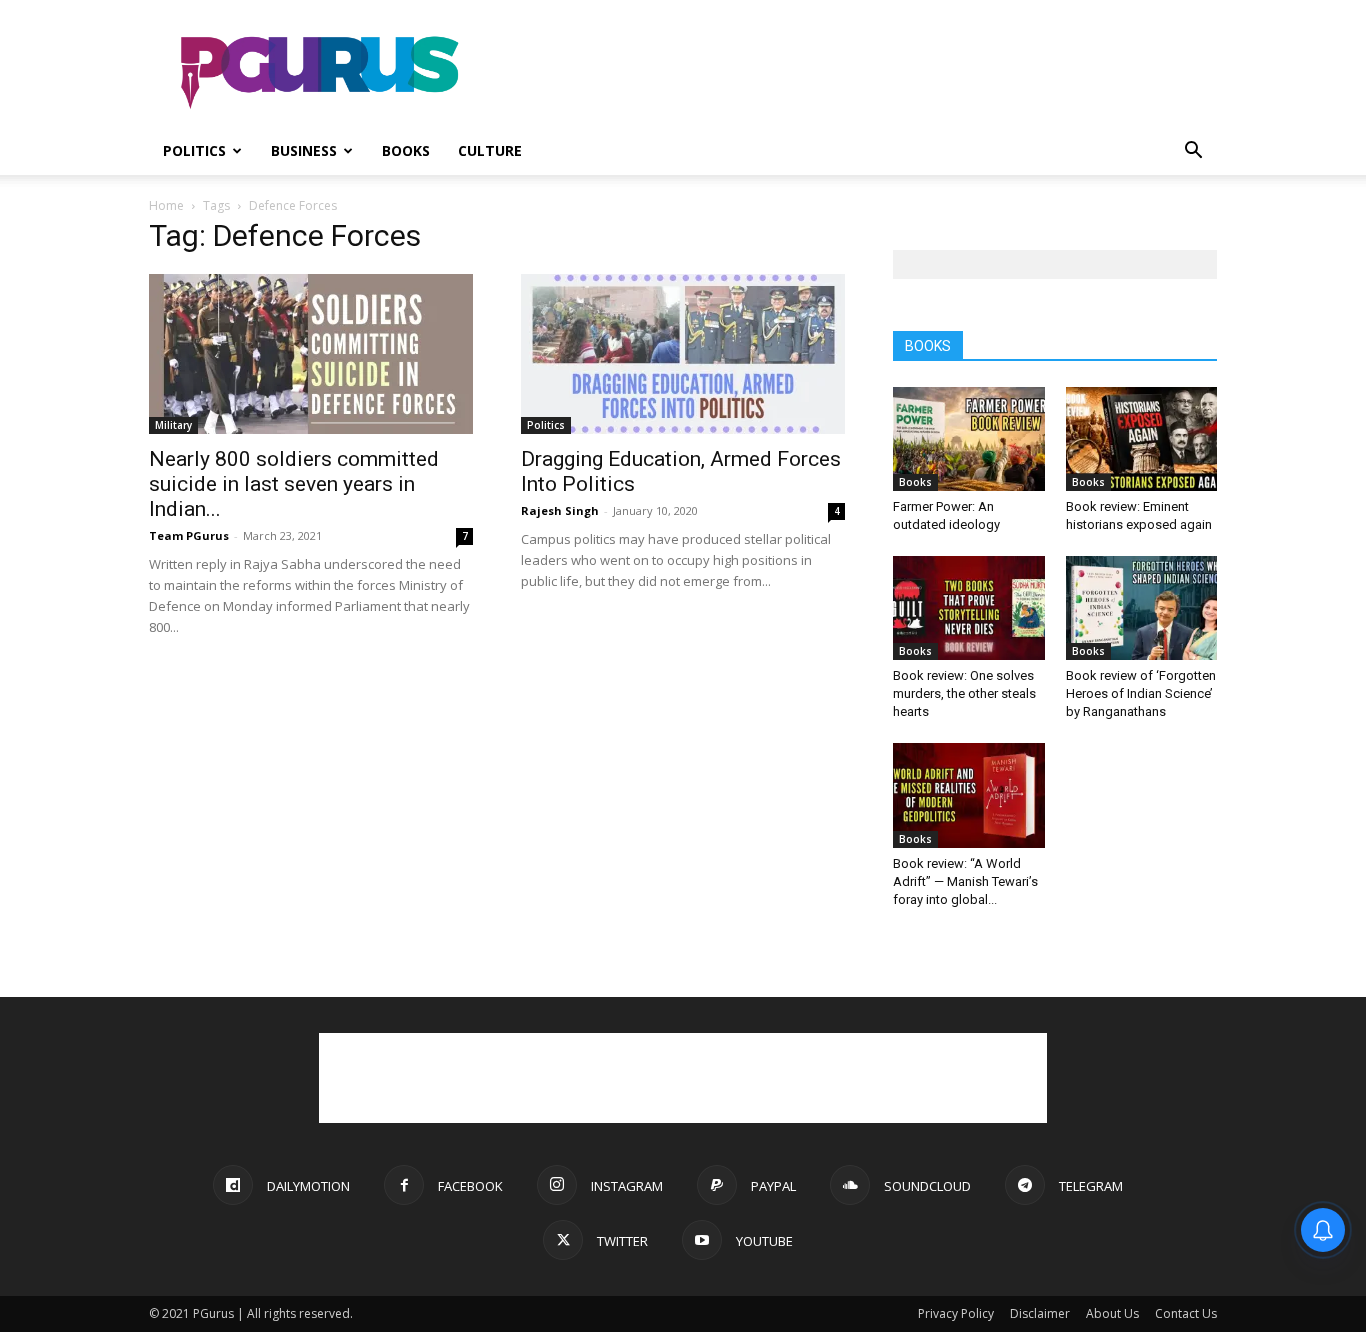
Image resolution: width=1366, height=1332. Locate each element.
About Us (1112, 1313)
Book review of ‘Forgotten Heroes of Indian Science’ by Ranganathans (1141, 693)
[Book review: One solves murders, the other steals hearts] (969, 608)
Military (173, 425)
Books (406, 150)
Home (166, 205)
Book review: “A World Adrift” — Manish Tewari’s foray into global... (965, 881)
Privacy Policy (956, 1313)
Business (304, 150)
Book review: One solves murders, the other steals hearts (964, 693)
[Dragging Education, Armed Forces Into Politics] (683, 354)
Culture (490, 150)
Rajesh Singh (560, 510)
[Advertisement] (853, 73)
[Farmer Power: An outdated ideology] (969, 439)
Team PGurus (189, 535)
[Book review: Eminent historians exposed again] (1142, 439)
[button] (1193, 152)
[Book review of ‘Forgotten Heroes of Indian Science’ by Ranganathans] (1142, 608)
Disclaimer (1040, 1313)
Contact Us (1186, 1313)
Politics (194, 150)
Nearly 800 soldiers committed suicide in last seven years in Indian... (294, 484)
